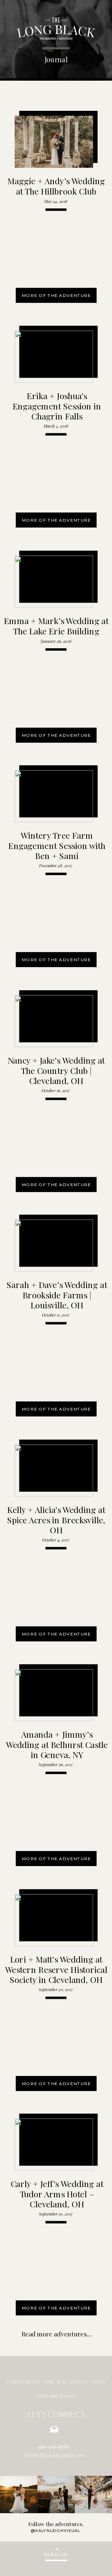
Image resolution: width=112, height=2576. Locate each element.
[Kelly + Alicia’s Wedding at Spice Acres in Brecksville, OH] (54, 1471)
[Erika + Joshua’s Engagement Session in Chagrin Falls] (54, 357)
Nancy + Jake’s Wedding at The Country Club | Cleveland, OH (56, 1070)
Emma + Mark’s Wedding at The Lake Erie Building (56, 625)
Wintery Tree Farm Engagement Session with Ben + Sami (57, 845)
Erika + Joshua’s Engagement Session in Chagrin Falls (57, 406)
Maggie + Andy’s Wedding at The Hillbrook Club (56, 186)
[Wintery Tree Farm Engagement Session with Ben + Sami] (54, 796)
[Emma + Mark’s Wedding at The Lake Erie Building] (54, 582)
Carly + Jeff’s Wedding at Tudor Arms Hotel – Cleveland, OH (57, 2194)
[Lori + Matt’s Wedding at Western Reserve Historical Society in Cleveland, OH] (54, 1920)
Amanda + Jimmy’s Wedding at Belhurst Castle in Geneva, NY (57, 1744)
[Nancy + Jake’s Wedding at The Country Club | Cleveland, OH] (54, 1021)
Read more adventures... (56, 2334)
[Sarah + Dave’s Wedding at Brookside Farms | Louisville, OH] (54, 1246)
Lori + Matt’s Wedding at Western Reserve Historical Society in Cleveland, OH (56, 1969)
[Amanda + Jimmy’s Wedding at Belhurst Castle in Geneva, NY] (54, 1695)
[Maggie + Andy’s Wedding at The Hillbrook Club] (54, 142)
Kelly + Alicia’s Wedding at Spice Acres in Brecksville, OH (56, 1520)
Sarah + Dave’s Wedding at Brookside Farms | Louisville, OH (57, 1295)
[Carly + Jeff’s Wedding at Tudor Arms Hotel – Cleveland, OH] (54, 2145)
